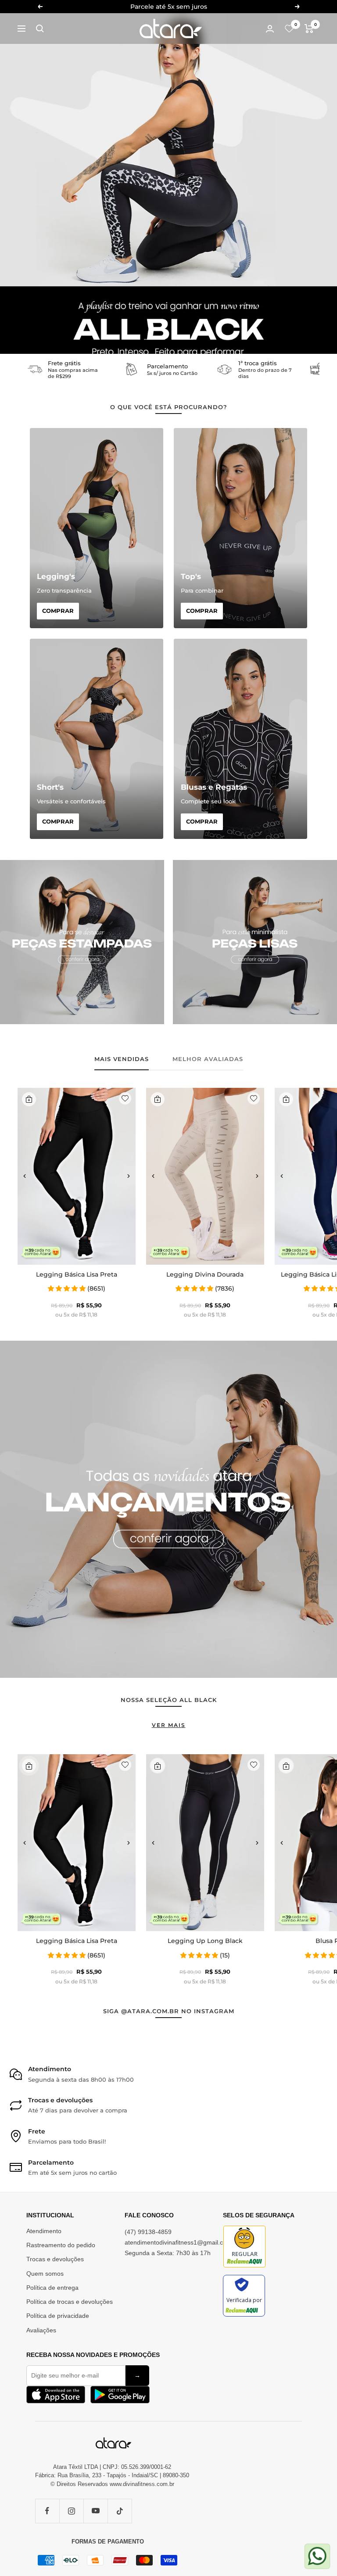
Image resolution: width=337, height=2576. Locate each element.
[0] (289, 29)
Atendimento (44, 2231)
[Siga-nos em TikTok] (120, 2511)
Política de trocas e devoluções (70, 2302)
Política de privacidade (58, 2316)
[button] (25, 1176)
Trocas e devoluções (55, 2259)
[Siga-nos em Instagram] (71, 2511)
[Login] (270, 29)
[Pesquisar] (40, 29)
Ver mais (169, 1725)
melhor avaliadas (208, 1059)
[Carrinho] (309, 29)
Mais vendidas (122, 1059)
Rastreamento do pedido (61, 2245)
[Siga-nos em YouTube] (95, 2511)
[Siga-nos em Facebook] (47, 2511)
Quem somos (45, 2274)
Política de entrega (52, 2288)
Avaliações (41, 2330)
